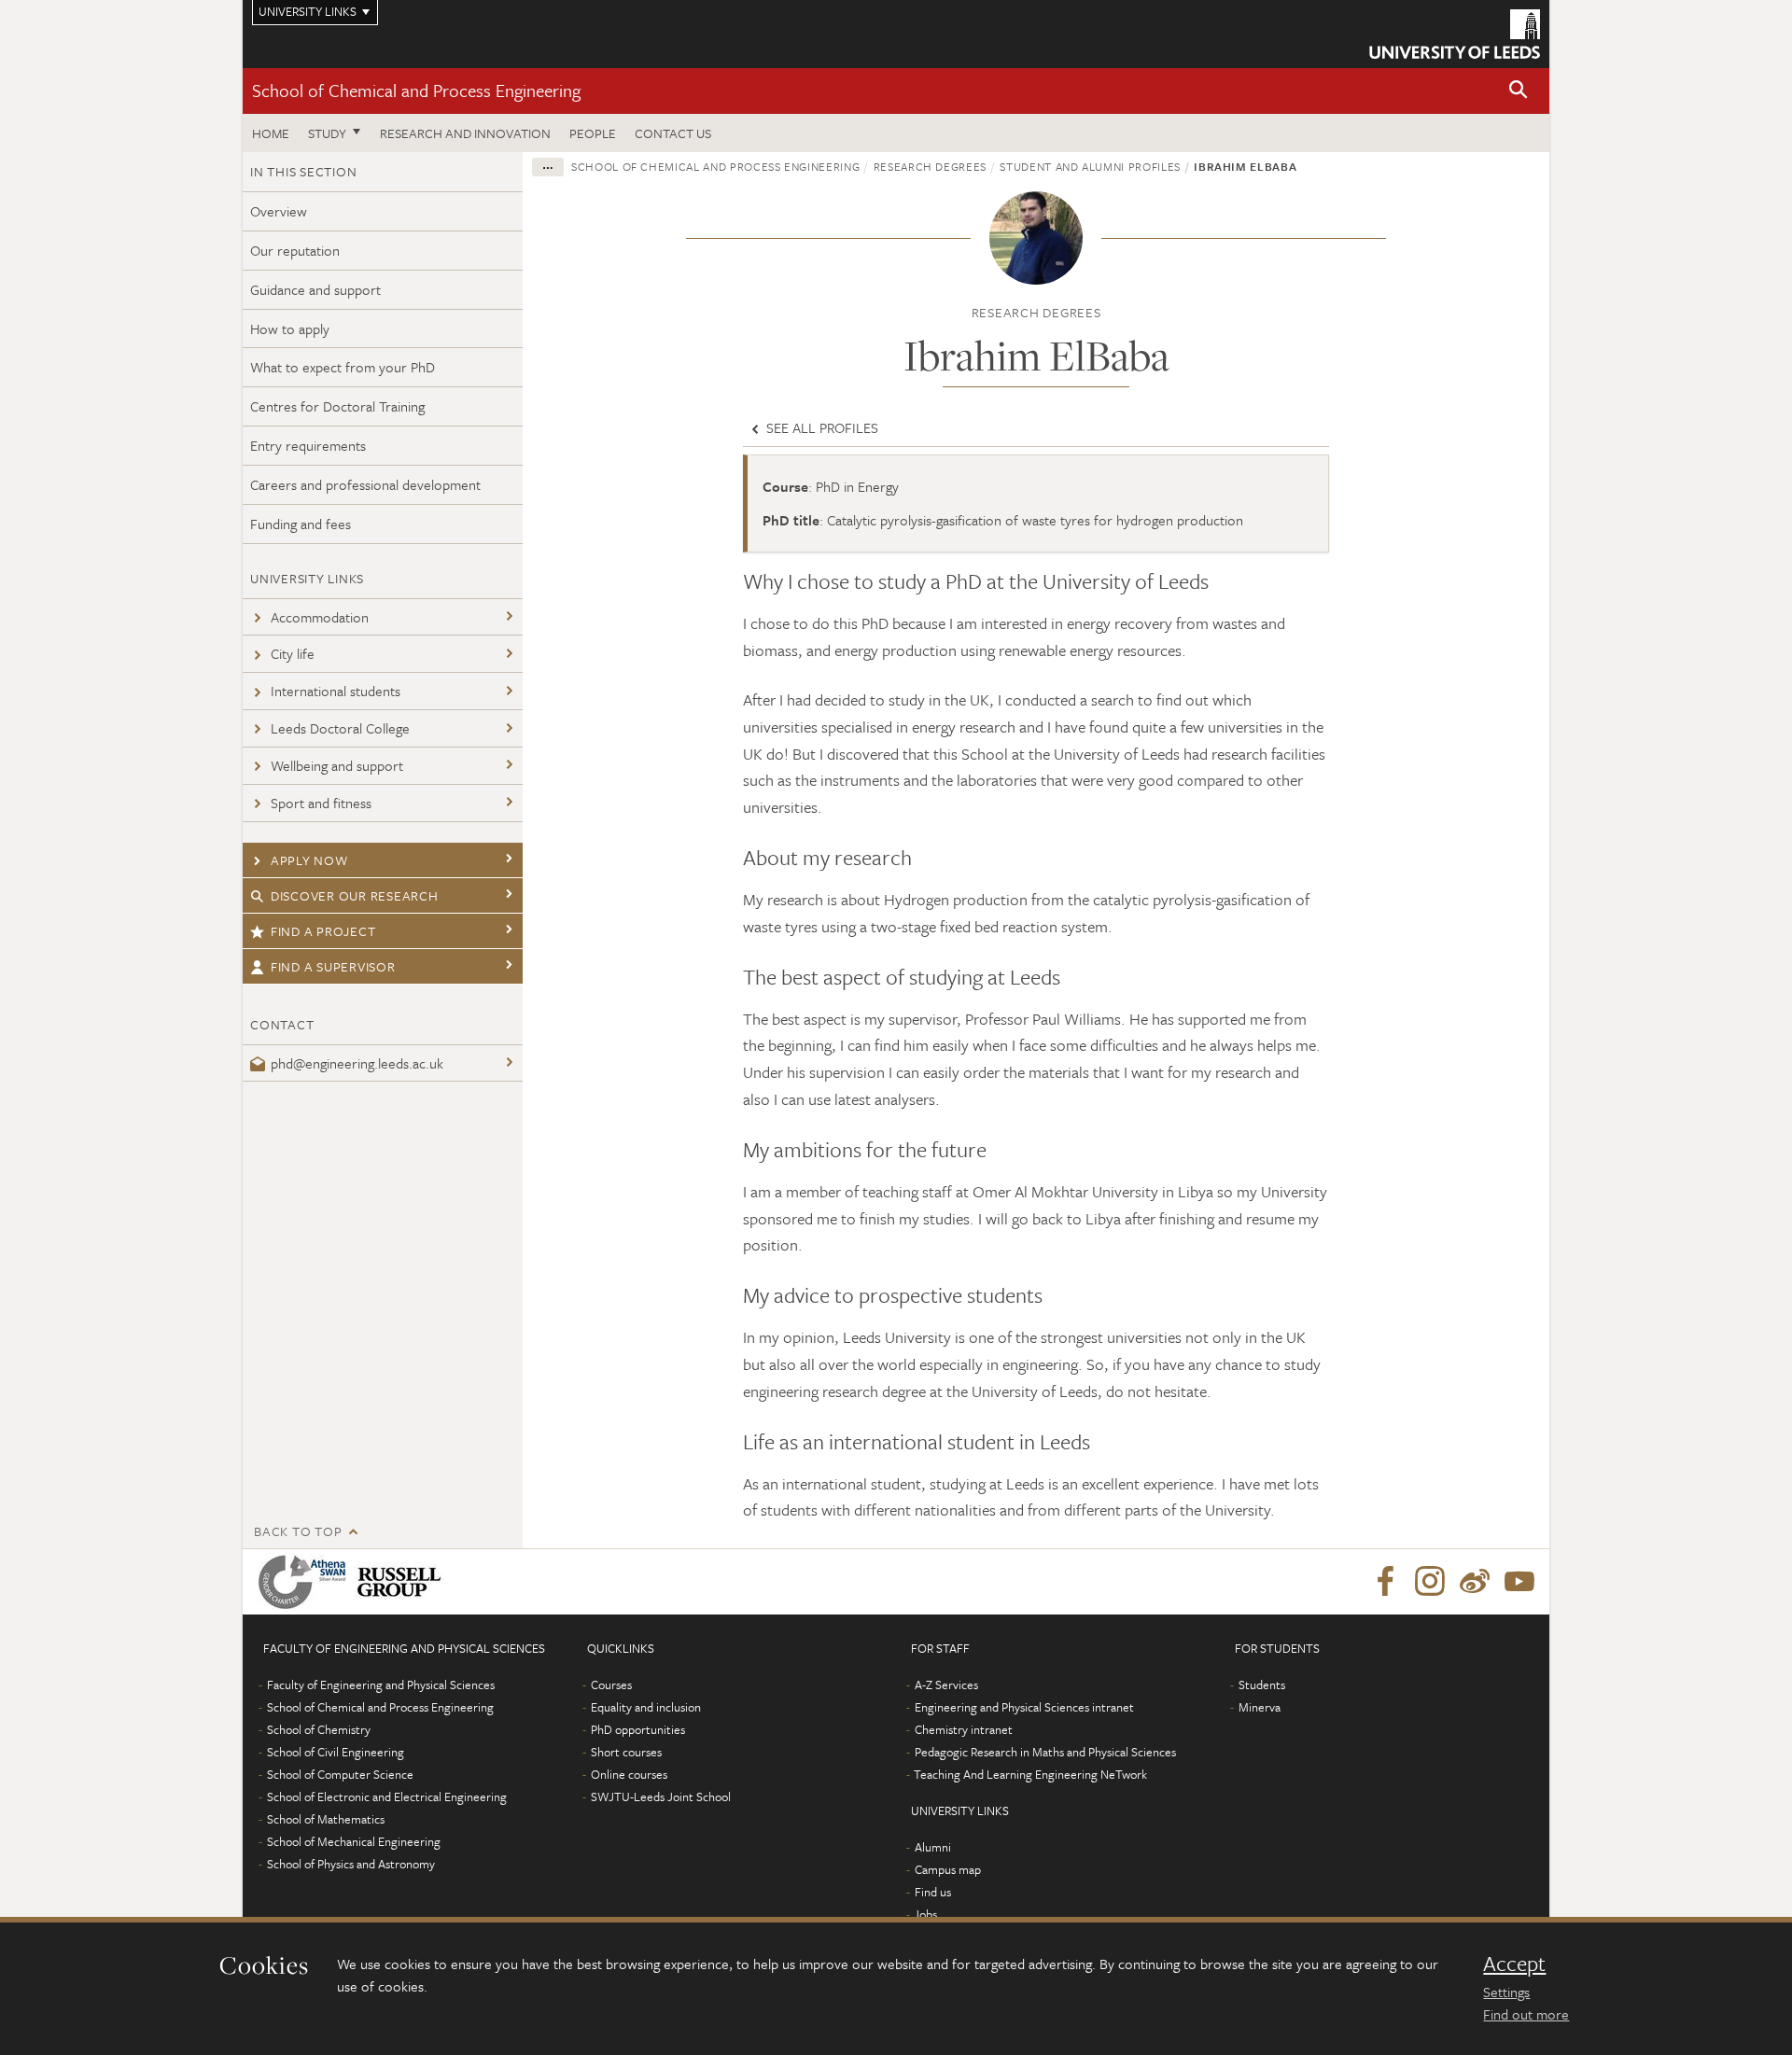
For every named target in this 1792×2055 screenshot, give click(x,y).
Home (271, 133)
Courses (611, 1685)
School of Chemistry (319, 1729)
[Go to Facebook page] (1385, 1582)
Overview (279, 211)
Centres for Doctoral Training (337, 406)
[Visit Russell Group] (403, 1582)
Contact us (673, 133)
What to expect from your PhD (343, 367)
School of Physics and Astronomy (351, 1864)
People (593, 133)
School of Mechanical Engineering (354, 1841)
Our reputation (295, 250)
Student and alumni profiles (1090, 166)
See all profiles (820, 427)
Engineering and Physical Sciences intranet (1024, 1707)
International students (336, 691)
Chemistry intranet (964, 1729)
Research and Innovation (465, 133)
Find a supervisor (333, 966)
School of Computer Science (340, 1774)
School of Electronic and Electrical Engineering (387, 1796)
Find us (933, 1892)
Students (1262, 1685)
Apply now (309, 860)
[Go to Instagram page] (1430, 1582)
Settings (1506, 1992)
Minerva (1260, 1707)
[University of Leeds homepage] (1455, 34)
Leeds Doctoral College (340, 728)
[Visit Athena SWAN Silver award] (306, 1582)
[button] (1519, 91)
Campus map (948, 1869)
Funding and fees (301, 524)
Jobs (925, 1914)
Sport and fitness (321, 803)
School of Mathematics (326, 1819)
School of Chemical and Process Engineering (416, 90)
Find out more (1526, 2014)
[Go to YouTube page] (1519, 1582)
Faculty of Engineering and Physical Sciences (381, 1685)
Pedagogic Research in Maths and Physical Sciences (1045, 1752)
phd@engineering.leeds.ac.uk (357, 1063)
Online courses (629, 1774)
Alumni (933, 1847)
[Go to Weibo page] (1475, 1582)
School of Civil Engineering (336, 1752)
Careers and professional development (365, 484)
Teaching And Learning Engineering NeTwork (1030, 1774)
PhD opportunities (638, 1729)
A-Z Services (946, 1685)
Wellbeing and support (337, 765)
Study (327, 133)
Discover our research (355, 895)
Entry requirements (308, 445)
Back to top (298, 1531)
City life (293, 653)
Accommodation (320, 617)
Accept (1514, 1964)
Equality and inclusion (646, 1707)
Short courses (626, 1752)
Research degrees (930, 166)
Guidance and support (315, 289)
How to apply (290, 329)
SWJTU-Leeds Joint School (661, 1796)
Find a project (323, 931)
